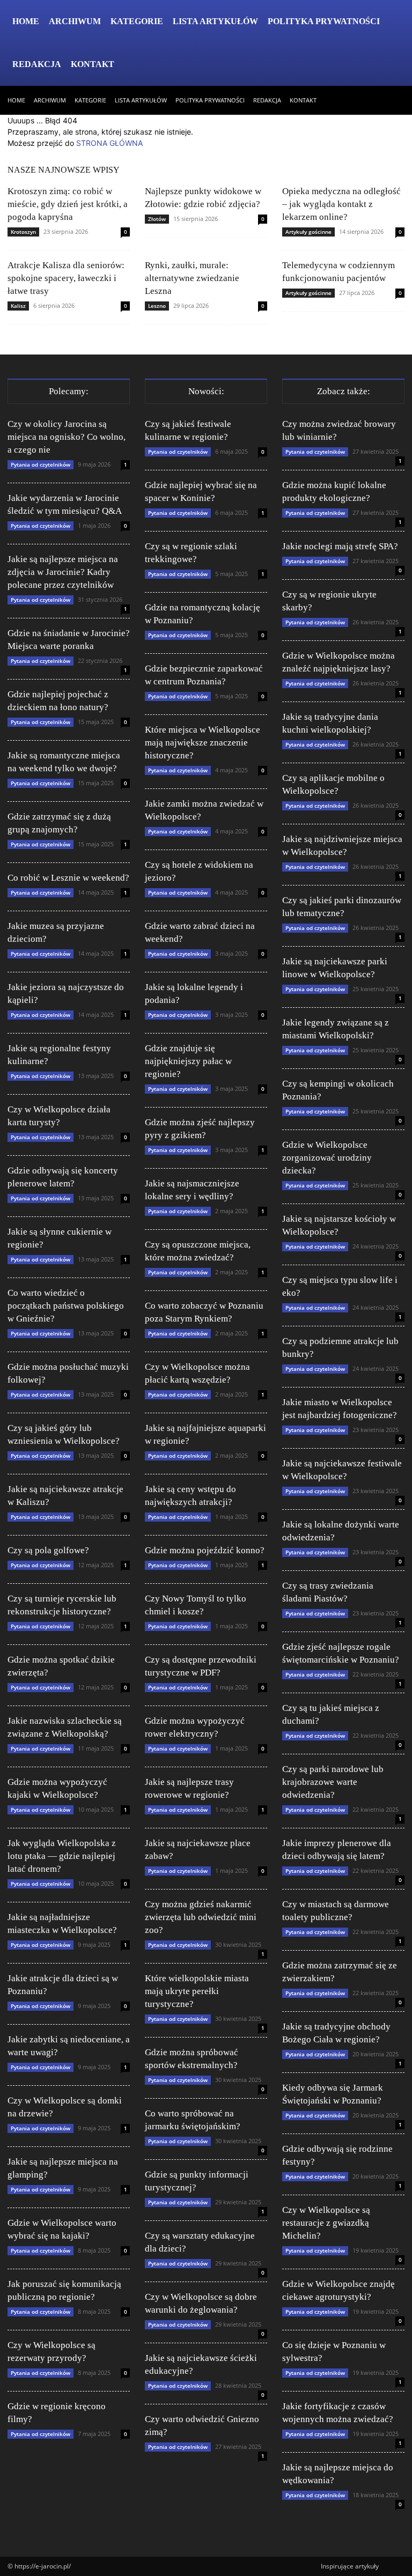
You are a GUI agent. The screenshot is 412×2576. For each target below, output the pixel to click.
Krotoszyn (23, 232)
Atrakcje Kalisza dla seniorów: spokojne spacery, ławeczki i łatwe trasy (66, 278)
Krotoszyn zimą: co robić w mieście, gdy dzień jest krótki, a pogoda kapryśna (68, 204)
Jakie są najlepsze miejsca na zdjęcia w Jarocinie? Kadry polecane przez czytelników (63, 572)
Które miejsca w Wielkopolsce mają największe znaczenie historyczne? (203, 743)
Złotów (157, 219)
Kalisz (18, 306)
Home (26, 21)
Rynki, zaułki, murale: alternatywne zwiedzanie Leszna (192, 278)
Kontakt (93, 64)
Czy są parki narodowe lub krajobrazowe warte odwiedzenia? (333, 1782)
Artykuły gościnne (308, 232)
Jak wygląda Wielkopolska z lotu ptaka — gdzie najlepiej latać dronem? (62, 1856)
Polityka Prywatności (324, 21)
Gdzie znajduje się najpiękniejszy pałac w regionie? (188, 1061)
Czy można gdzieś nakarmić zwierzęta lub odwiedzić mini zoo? (201, 1917)
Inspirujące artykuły (350, 2566)
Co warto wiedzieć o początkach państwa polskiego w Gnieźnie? (66, 1306)
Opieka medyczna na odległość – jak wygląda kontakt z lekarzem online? (341, 204)
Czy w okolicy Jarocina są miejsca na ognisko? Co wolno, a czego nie (67, 437)
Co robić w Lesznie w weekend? (68, 878)
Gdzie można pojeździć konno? (205, 1550)
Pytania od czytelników (41, 464)
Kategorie (137, 21)
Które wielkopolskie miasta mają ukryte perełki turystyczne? (197, 1991)
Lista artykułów (215, 21)
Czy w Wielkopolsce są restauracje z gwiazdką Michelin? (326, 2223)
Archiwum (75, 21)
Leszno (157, 306)
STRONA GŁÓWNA (109, 143)
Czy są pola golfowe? (48, 1550)
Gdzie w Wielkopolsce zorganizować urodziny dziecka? (327, 1158)
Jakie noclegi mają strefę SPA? (340, 546)
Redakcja (37, 64)
